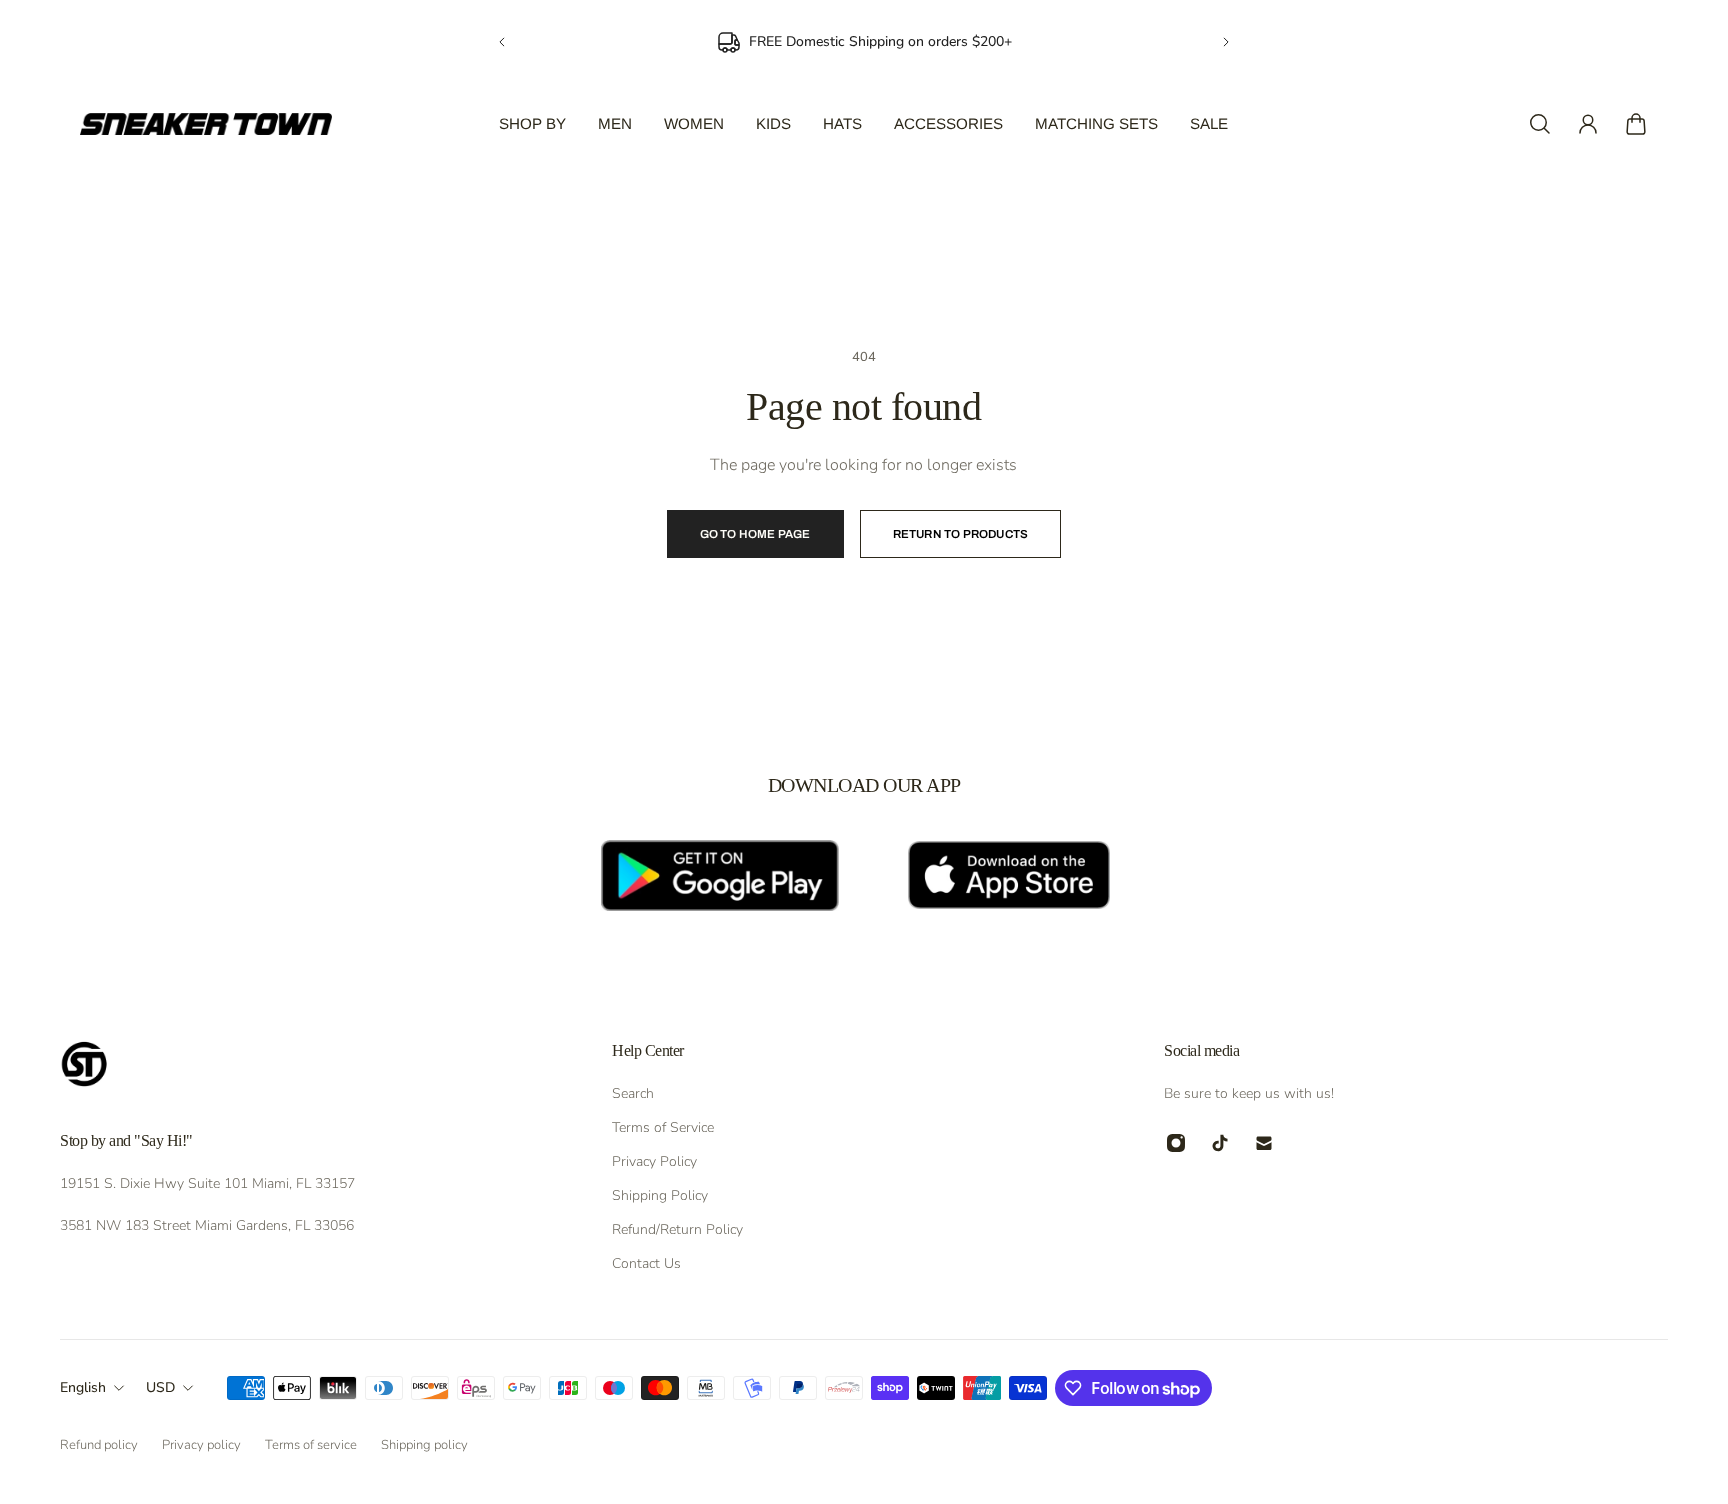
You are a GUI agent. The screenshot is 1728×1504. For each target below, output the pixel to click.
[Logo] (206, 124)
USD (160, 1387)
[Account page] (1588, 124)
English (83, 1387)
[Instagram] (1176, 1143)
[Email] (1264, 1143)
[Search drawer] (1540, 124)
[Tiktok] (1220, 1143)
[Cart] (1636, 124)
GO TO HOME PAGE (755, 534)
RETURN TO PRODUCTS (961, 534)
